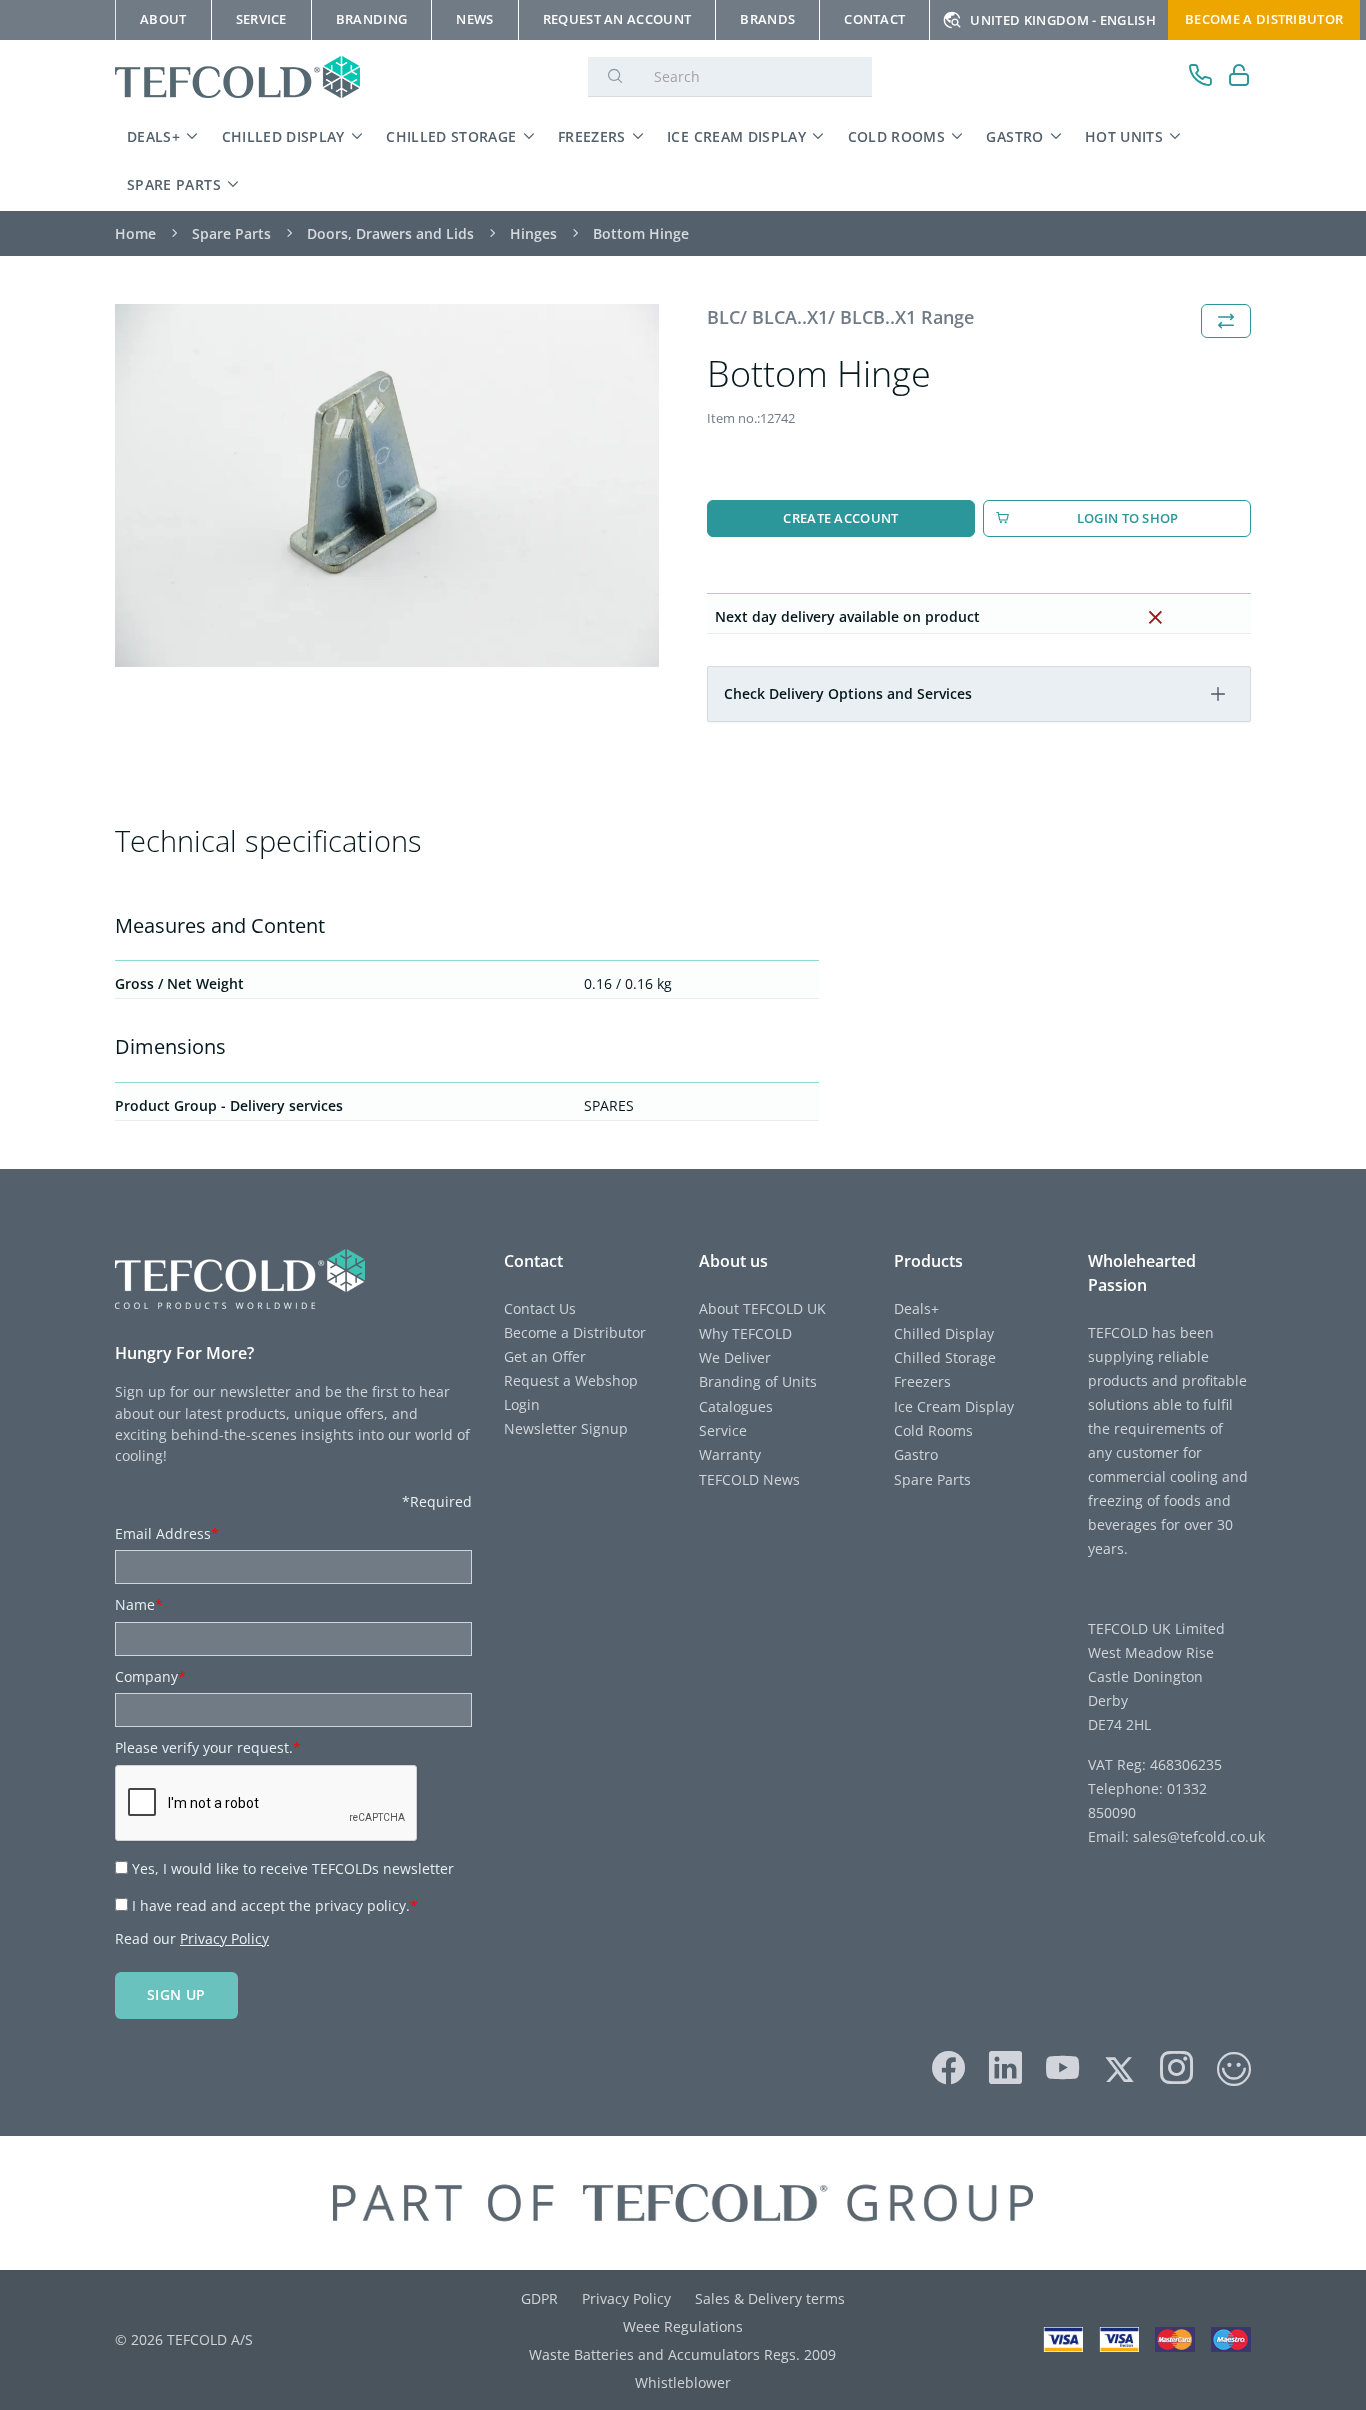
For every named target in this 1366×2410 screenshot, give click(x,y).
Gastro (1014, 136)
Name (139, 1604)
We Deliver (735, 1357)
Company (150, 1676)
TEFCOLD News (749, 1479)
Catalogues (736, 1406)
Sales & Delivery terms (770, 2298)
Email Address (167, 1533)
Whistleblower (683, 2382)
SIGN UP (176, 1994)
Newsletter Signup (566, 1428)
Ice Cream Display (736, 136)
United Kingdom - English (1063, 20)
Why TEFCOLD (745, 1333)
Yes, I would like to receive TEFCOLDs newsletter (293, 1868)
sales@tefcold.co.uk (1197, 1836)
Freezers (592, 136)
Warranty (730, 1454)
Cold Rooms (897, 136)
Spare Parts (174, 184)
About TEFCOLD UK (762, 1308)
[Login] (1239, 77)
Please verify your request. (208, 1747)
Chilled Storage (451, 136)
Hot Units (1124, 136)
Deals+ (153, 136)
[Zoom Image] (387, 485)
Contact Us (540, 1308)
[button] (1218, 694)
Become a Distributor (575, 1332)
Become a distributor (1264, 19)
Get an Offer (545, 1356)
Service (723, 1430)
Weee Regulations (683, 2326)
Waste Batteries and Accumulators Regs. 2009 (682, 2354)
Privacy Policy (224, 1938)
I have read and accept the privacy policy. (275, 1905)
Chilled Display (283, 136)
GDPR (539, 2298)
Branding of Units (758, 1381)
